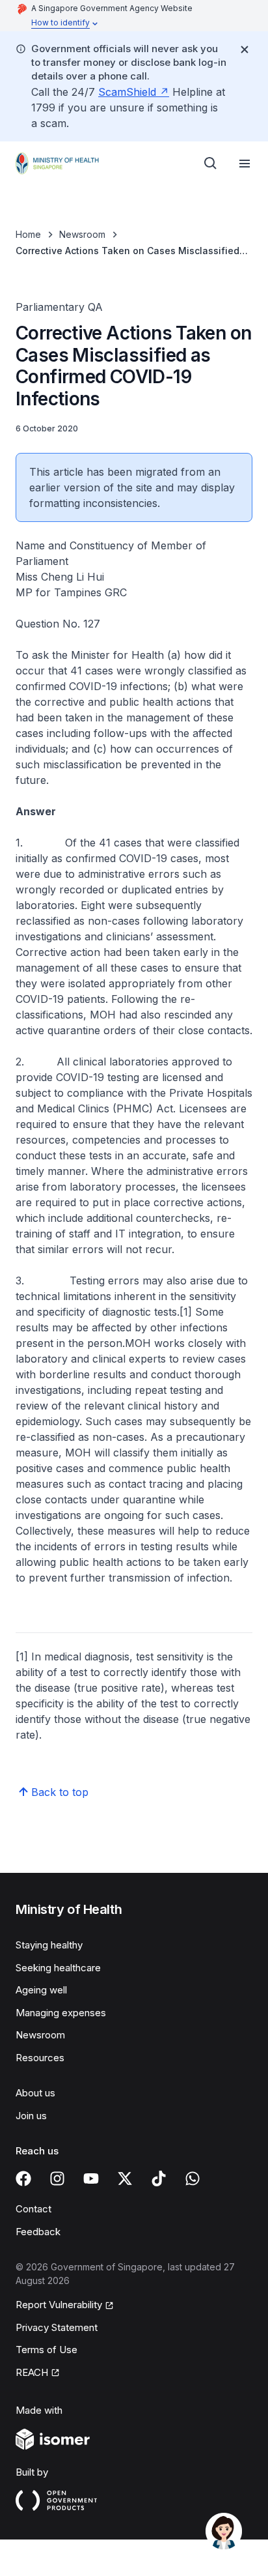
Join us (31, 2116)
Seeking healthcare (58, 1968)
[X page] (125, 2178)
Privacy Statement (57, 2327)
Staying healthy (49, 1945)
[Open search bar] (211, 164)
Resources (40, 2058)
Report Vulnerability (59, 2305)
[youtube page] (91, 2178)
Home (28, 234)
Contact (33, 2209)
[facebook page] (23, 2178)
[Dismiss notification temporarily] (245, 50)
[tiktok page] (159, 2178)
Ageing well (41, 1990)
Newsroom (82, 234)
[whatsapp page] (193, 2178)
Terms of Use (47, 2350)
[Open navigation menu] (245, 164)
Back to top (60, 1792)
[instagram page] (57, 2178)
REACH (32, 2372)
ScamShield (127, 92)
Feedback (38, 2232)
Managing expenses (61, 2013)
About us (35, 2093)
